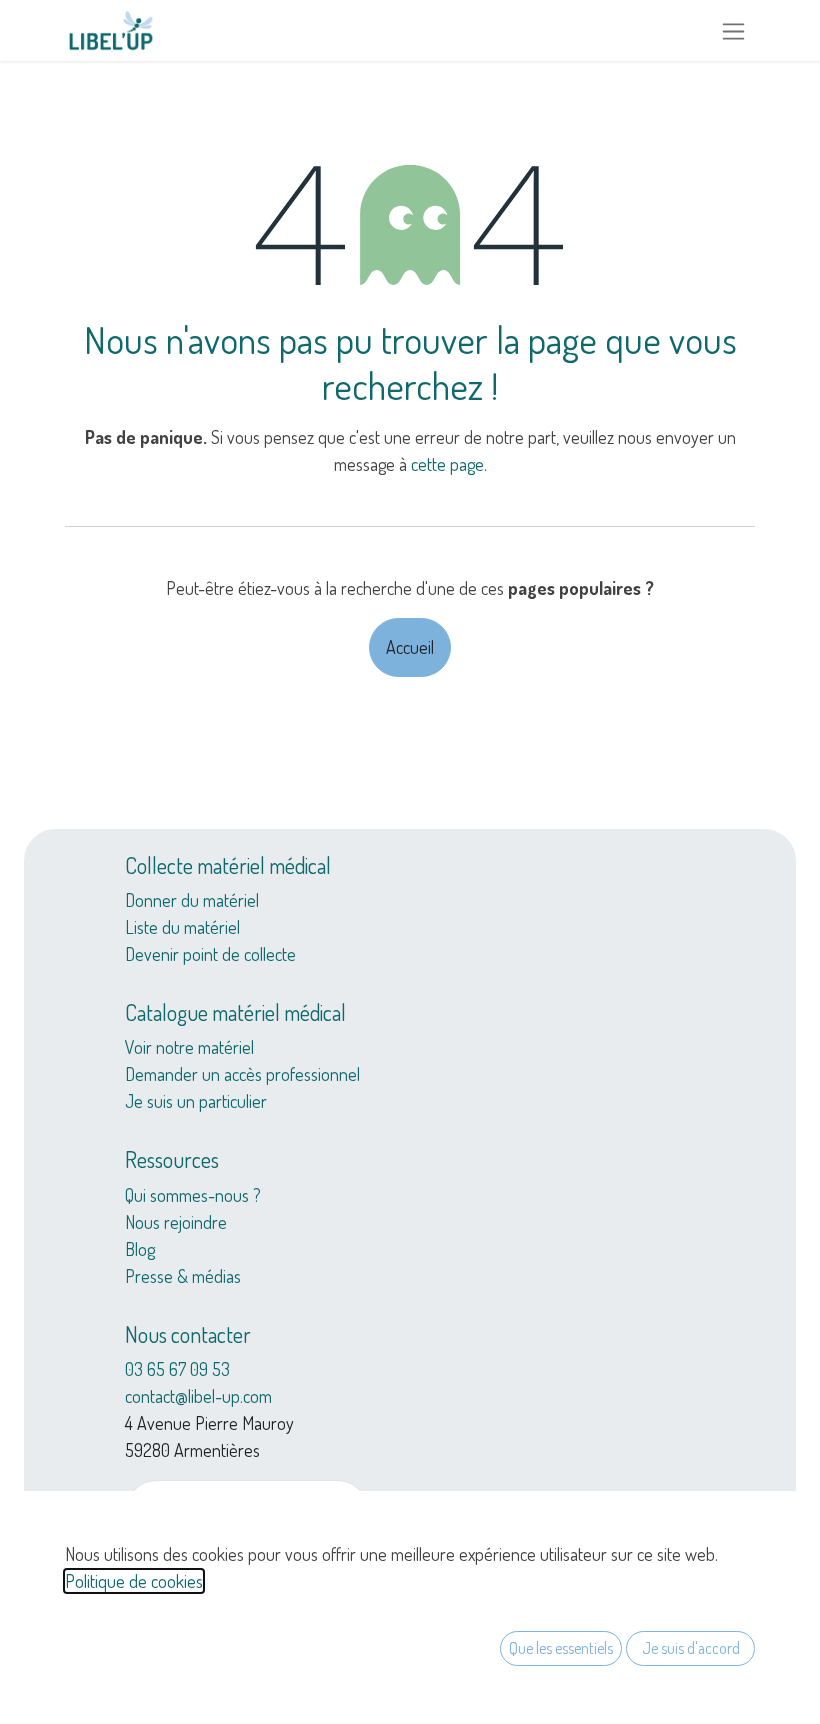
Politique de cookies (134, 1581)
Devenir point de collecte (210, 954)
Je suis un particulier (196, 1101)
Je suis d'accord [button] (691, 1648)
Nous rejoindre (176, 1222)
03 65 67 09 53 (177, 1369)
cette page (447, 464)
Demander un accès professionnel (242, 1074)
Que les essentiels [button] (561, 1648)
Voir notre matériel (189, 1047)
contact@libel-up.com (198, 1396)
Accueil (410, 647)
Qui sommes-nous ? (193, 1195)
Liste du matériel (182, 927)
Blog (140, 1249)
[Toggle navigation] (733, 30)
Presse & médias (183, 1276)
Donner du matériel (192, 900)
